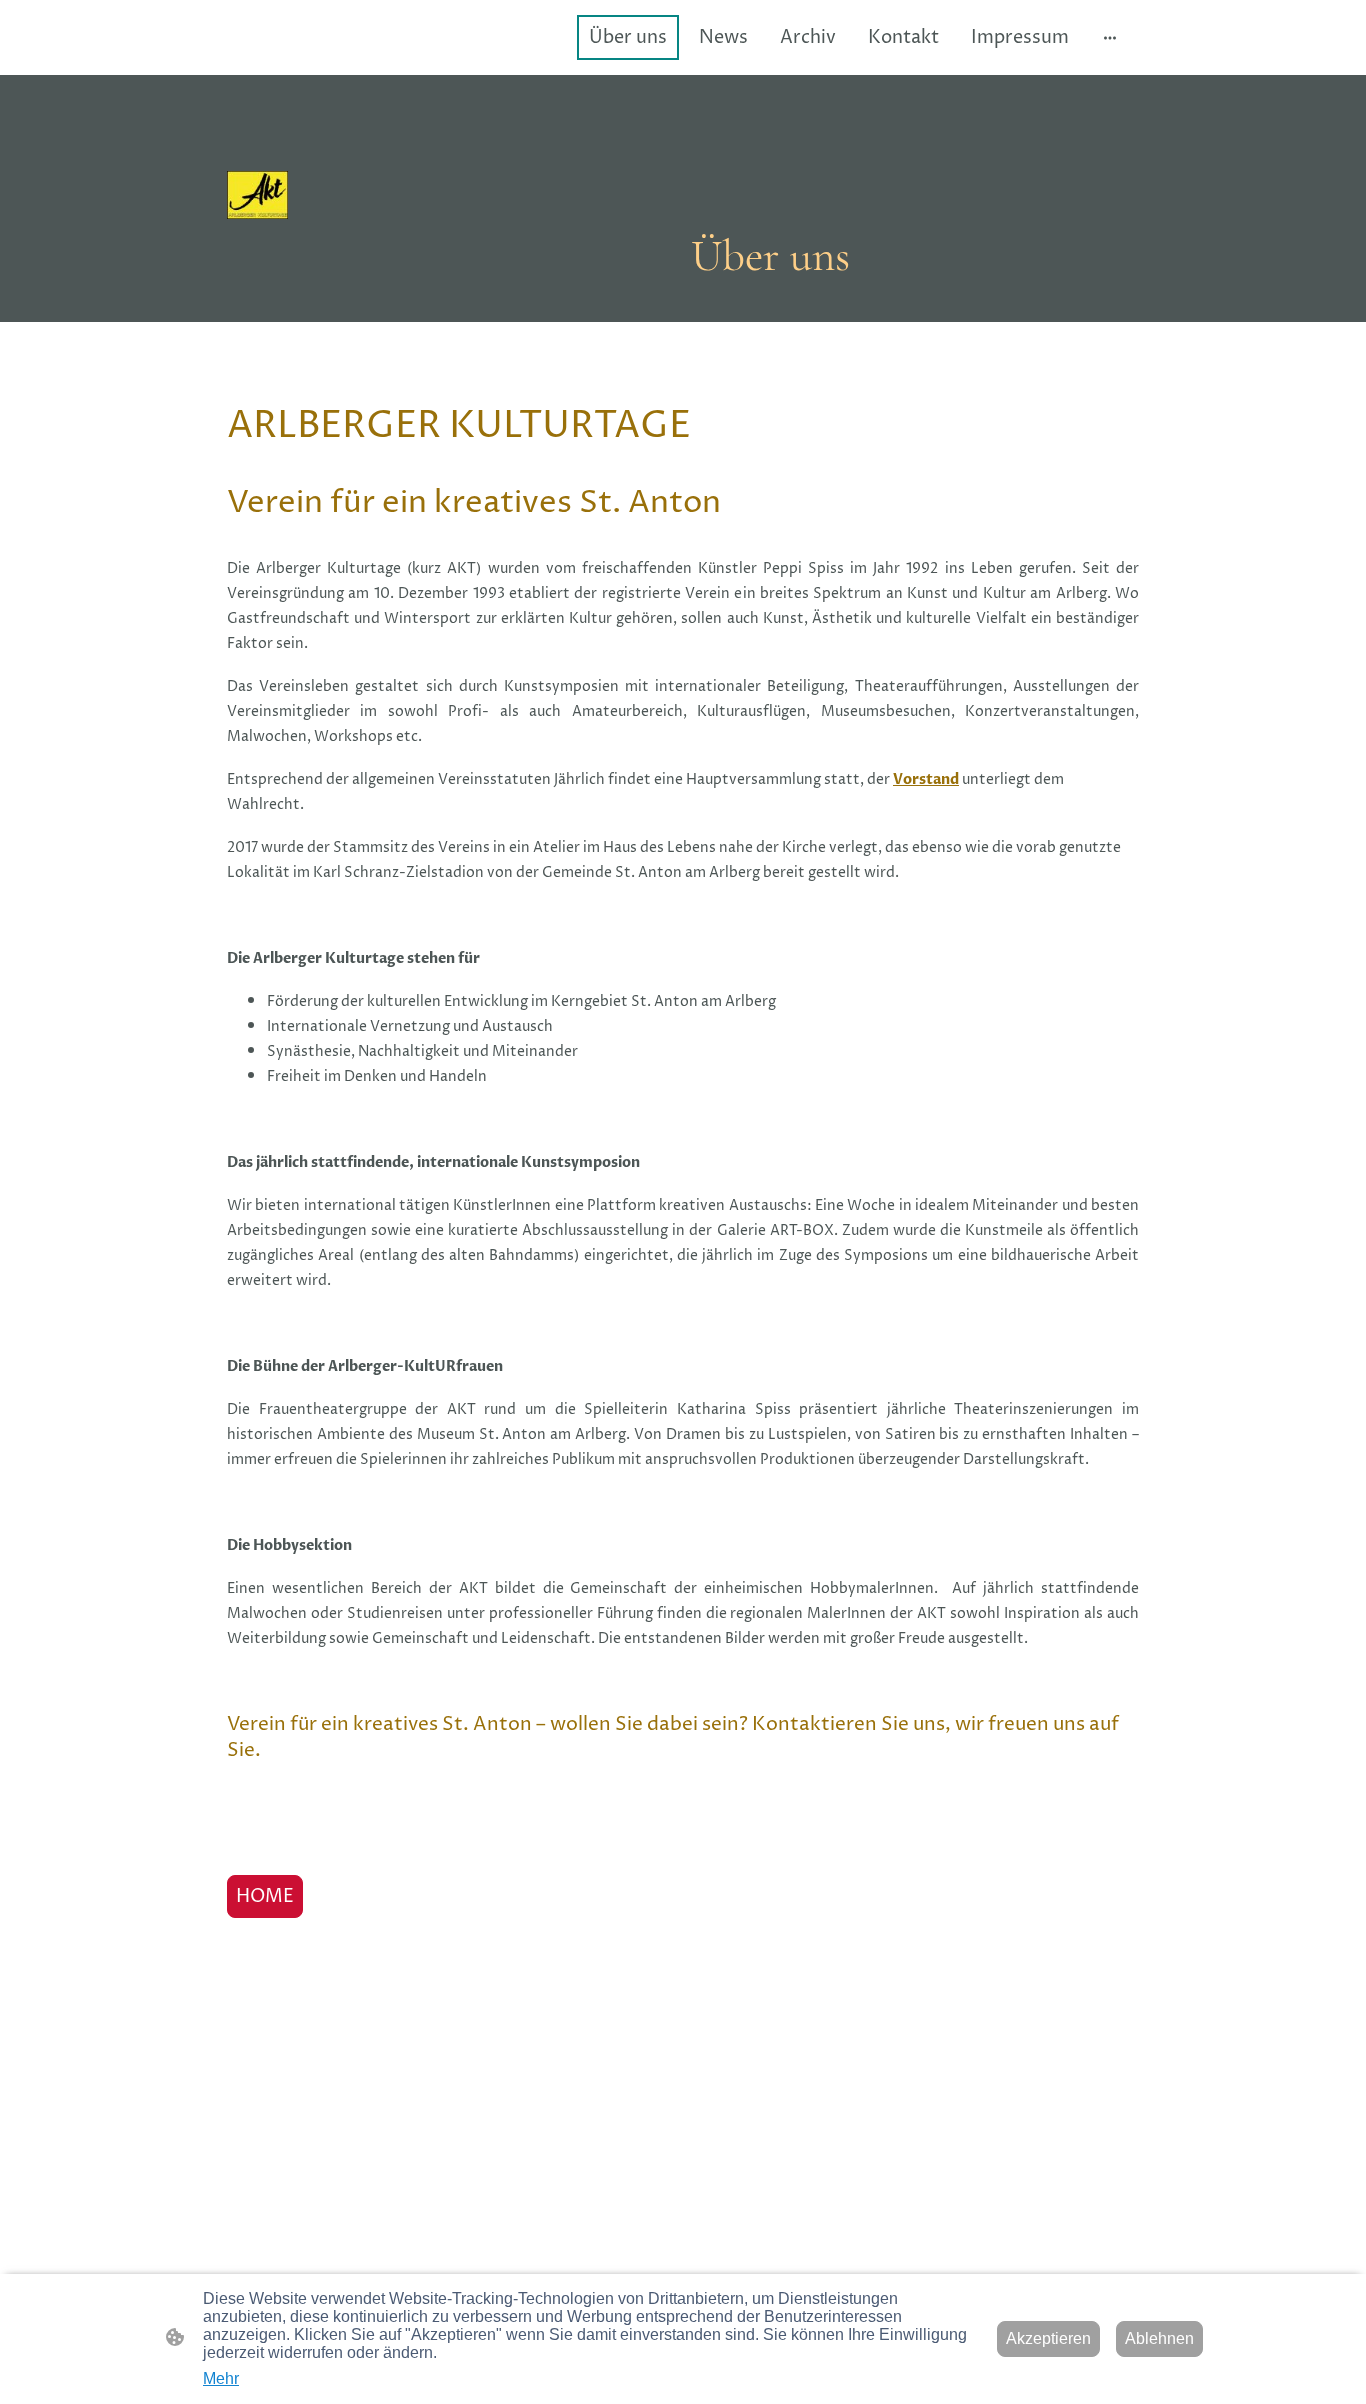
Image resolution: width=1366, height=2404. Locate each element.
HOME (265, 1896)
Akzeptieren (1048, 2338)
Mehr (221, 2378)
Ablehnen (1159, 2338)
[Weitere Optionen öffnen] (1110, 37)
